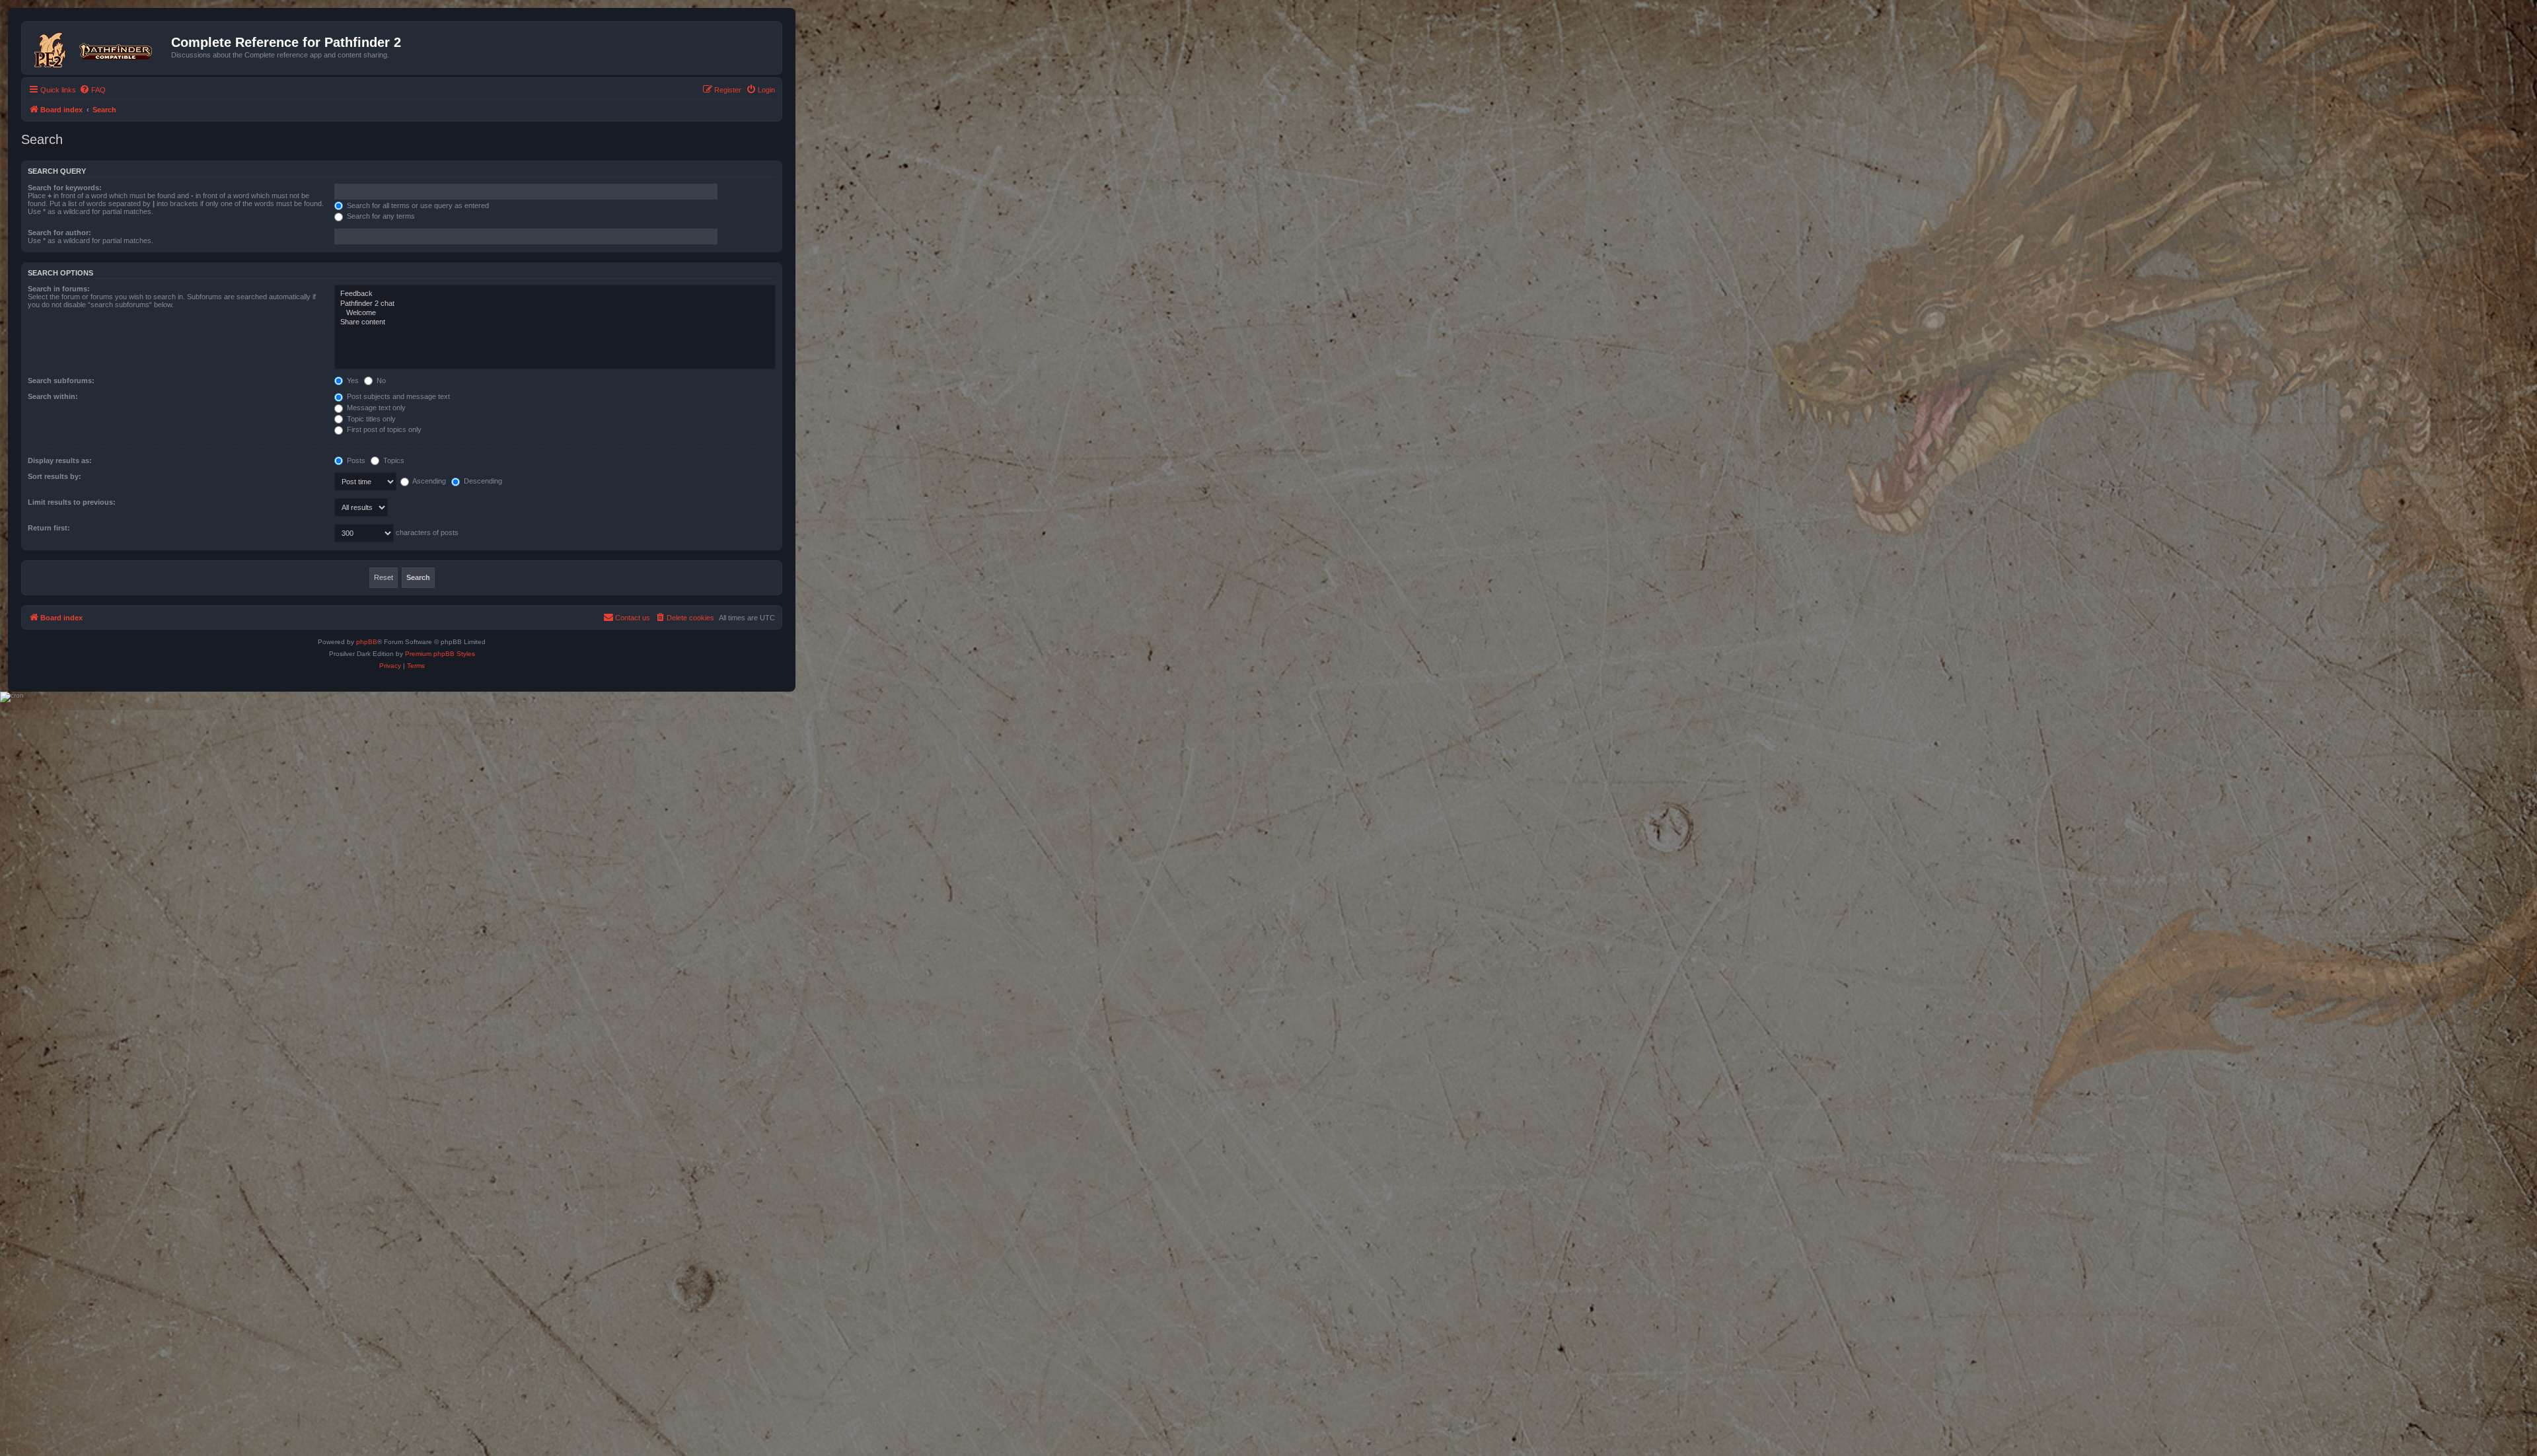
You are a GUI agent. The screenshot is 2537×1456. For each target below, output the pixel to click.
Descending (482, 481)
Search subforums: (61, 381)
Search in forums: (59, 289)
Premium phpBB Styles (440, 654)
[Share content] (555, 322)
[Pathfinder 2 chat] (555, 304)
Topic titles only (370, 419)
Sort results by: (55, 476)
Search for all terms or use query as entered (417, 205)
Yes (352, 381)
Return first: (49, 528)
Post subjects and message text (397, 396)
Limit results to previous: (72, 502)
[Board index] (98, 48)
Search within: (53, 396)
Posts (355, 460)
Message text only (375, 408)
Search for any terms (380, 216)
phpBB (367, 642)
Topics (393, 460)
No (380, 381)
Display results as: (60, 460)
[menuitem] (92, 90)
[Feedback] (555, 294)
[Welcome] (555, 313)
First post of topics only (383, 429)
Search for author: (59, 233)
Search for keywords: (65, 188)
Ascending (428, 481)
